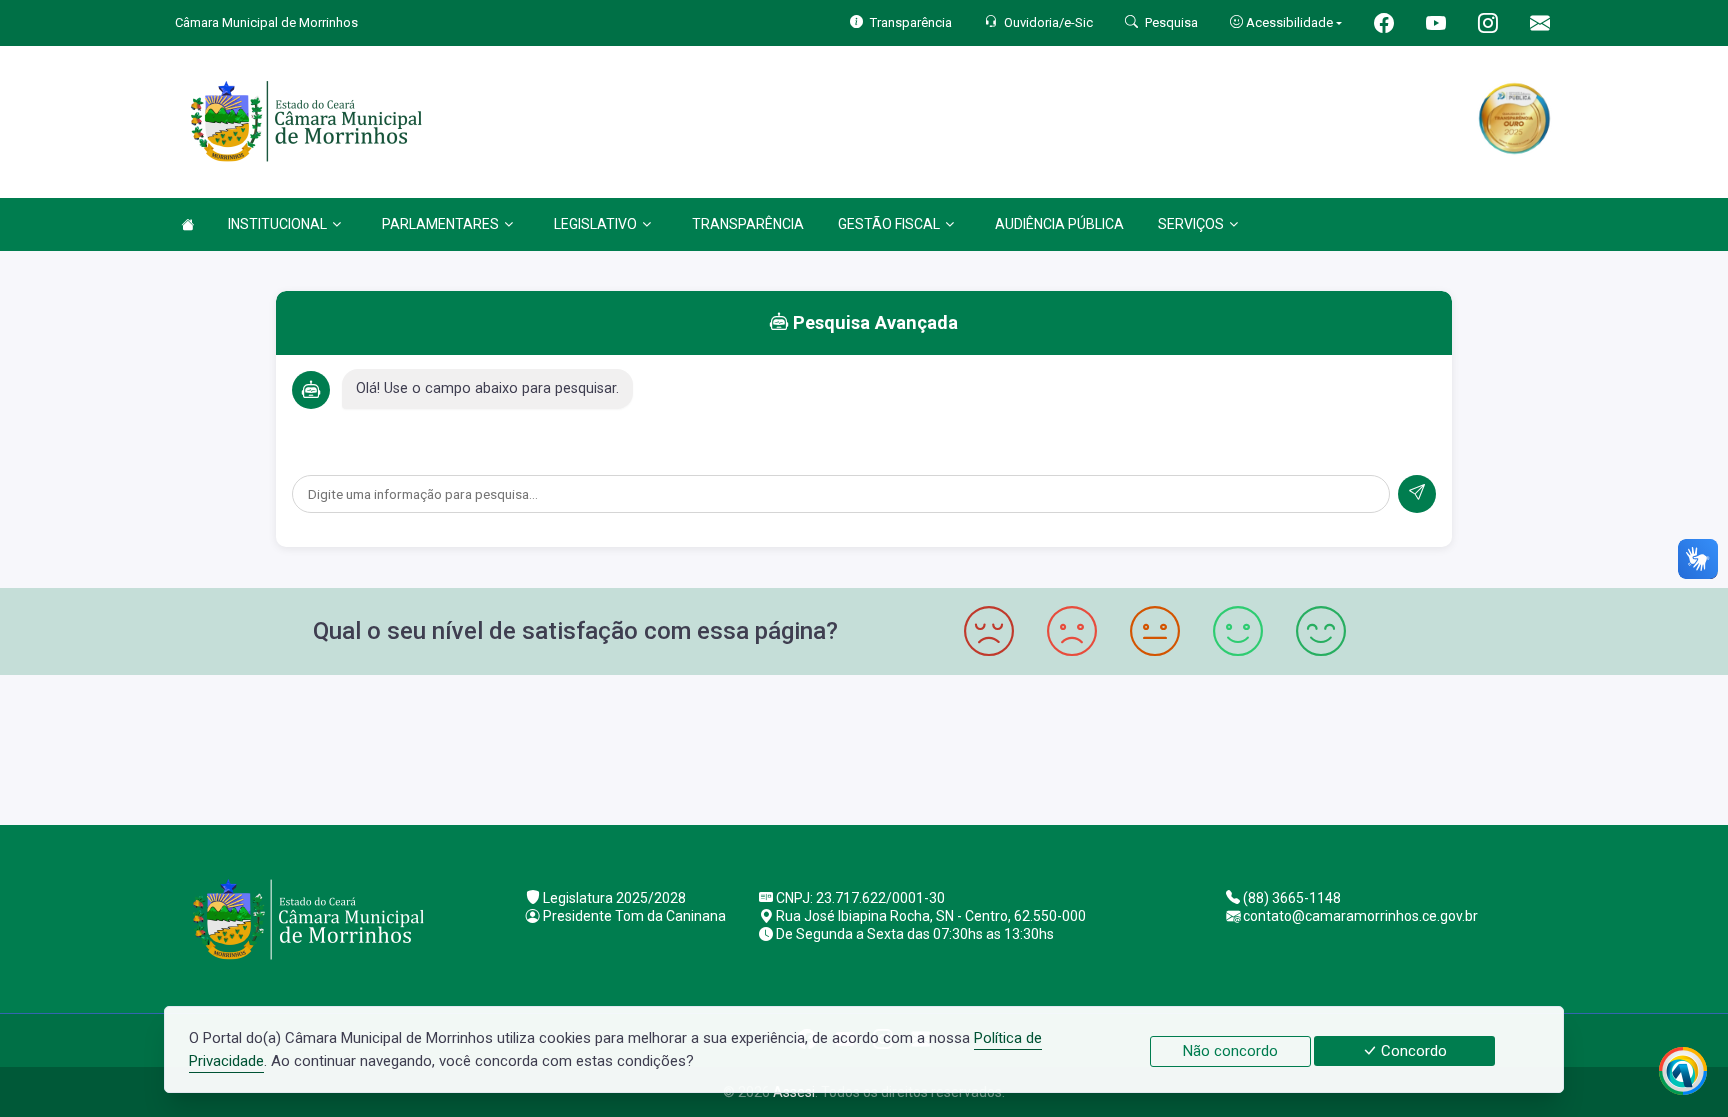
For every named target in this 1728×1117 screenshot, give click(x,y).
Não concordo (1230, 1051)
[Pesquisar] (1417, 494)
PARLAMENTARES (440, 224)
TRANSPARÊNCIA (748, 224)
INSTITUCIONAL (277, 224)
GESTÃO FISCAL (889, 224)
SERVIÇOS (1191, 224)
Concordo (1412, 1051)
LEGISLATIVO (595, 224)
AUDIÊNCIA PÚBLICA (1059, 224)
